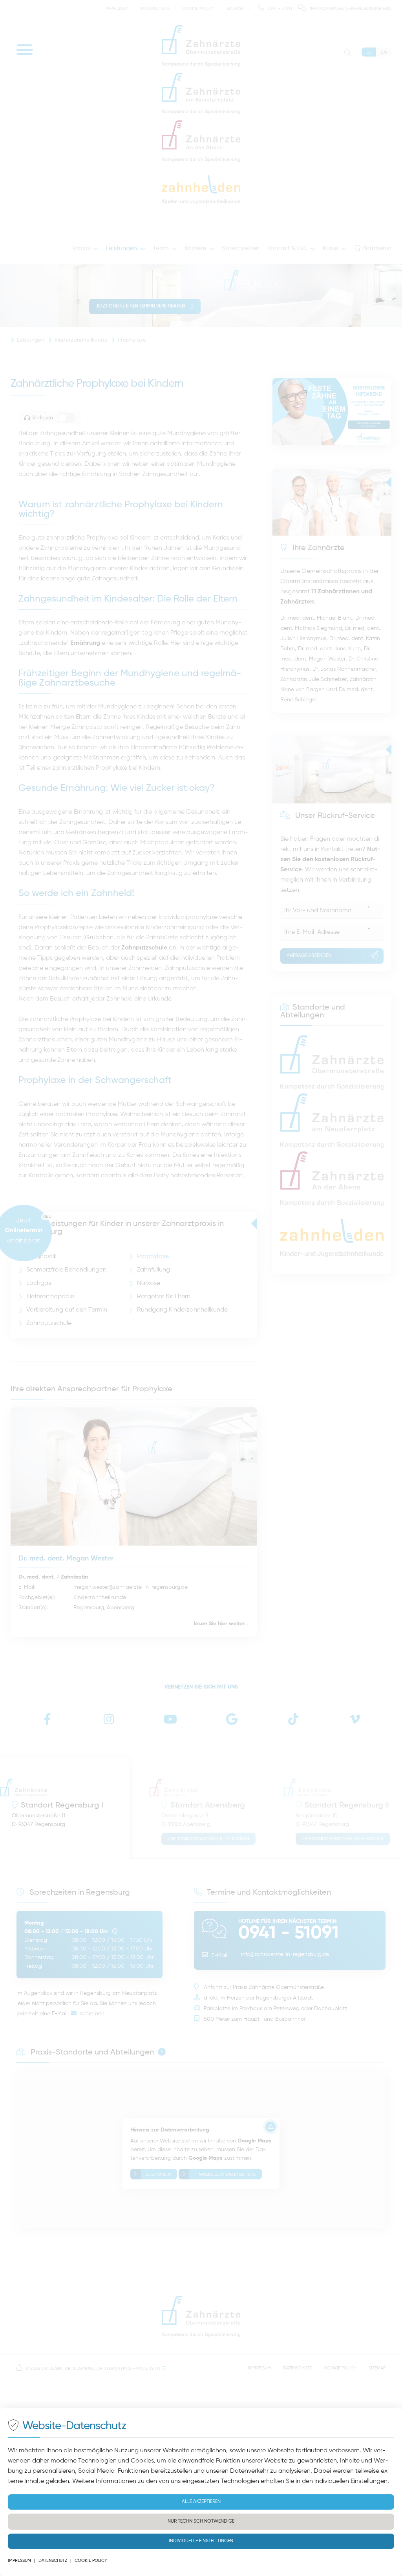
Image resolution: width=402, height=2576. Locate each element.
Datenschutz (53, 2560)
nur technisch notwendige (201, 2521)
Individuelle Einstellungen (201, 2541)
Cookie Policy (91, 2560)
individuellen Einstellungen (351, 2481)
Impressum (19, 2560)
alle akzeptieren (201, 2502)
